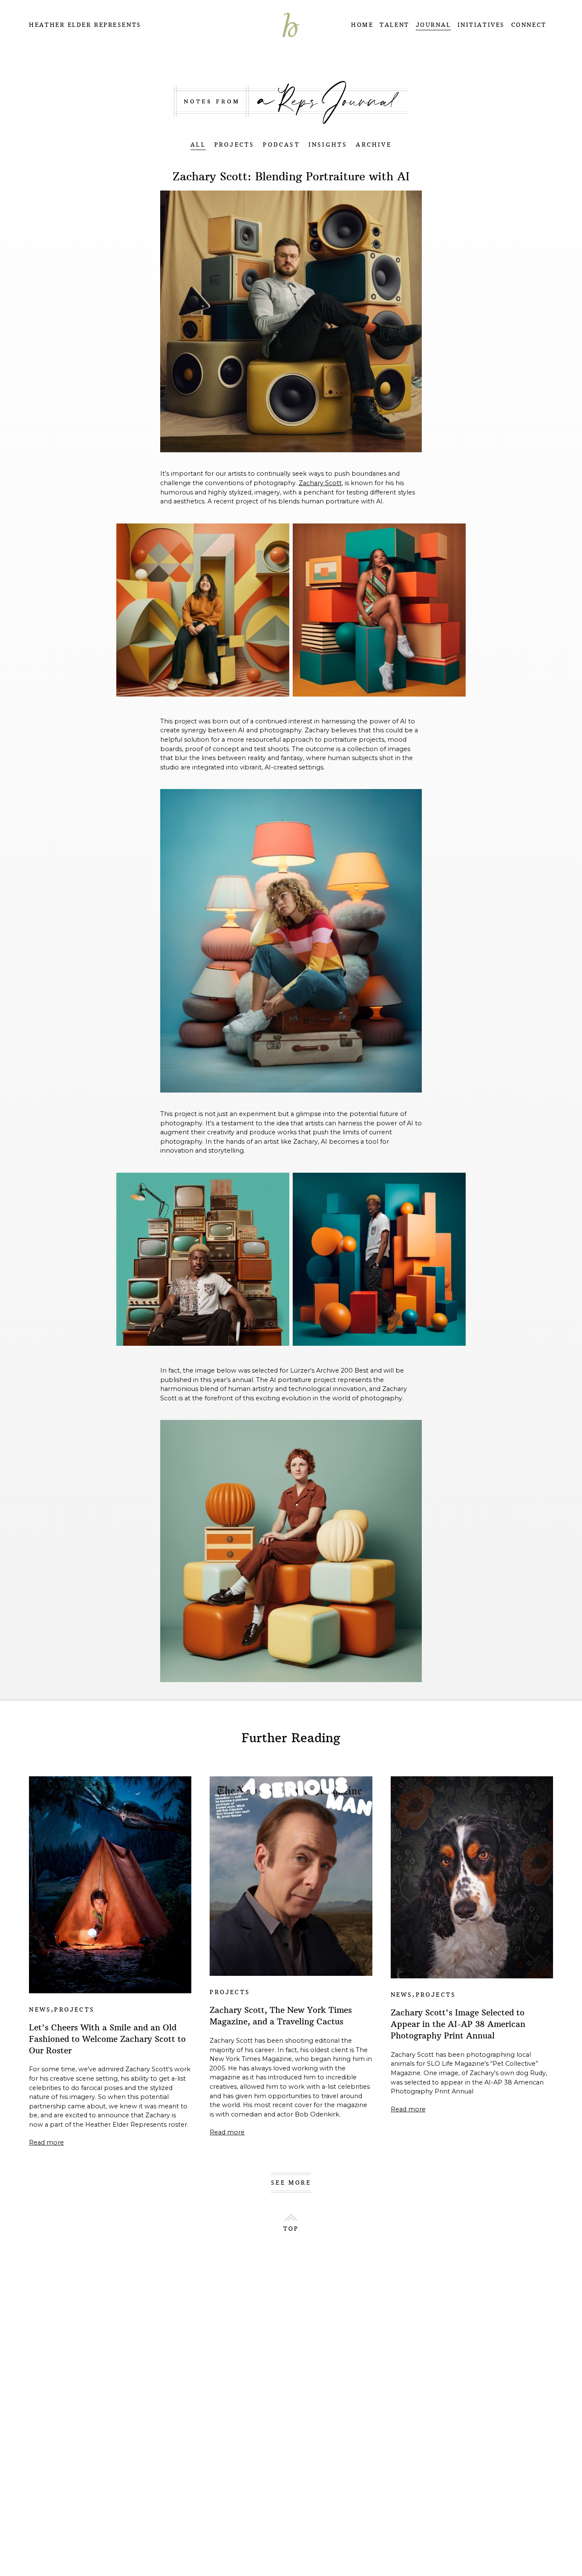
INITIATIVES (481, 25)
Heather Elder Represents (85, 25)
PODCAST (281, 145)
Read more (46, 2142)
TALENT (394, 25)
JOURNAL (434, 25)
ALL (198, 145)
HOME (362, 25)
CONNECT (529, 25)
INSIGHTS (328, 145)
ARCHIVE (373, 145)
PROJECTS (235, 145)
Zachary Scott (320, 483)
